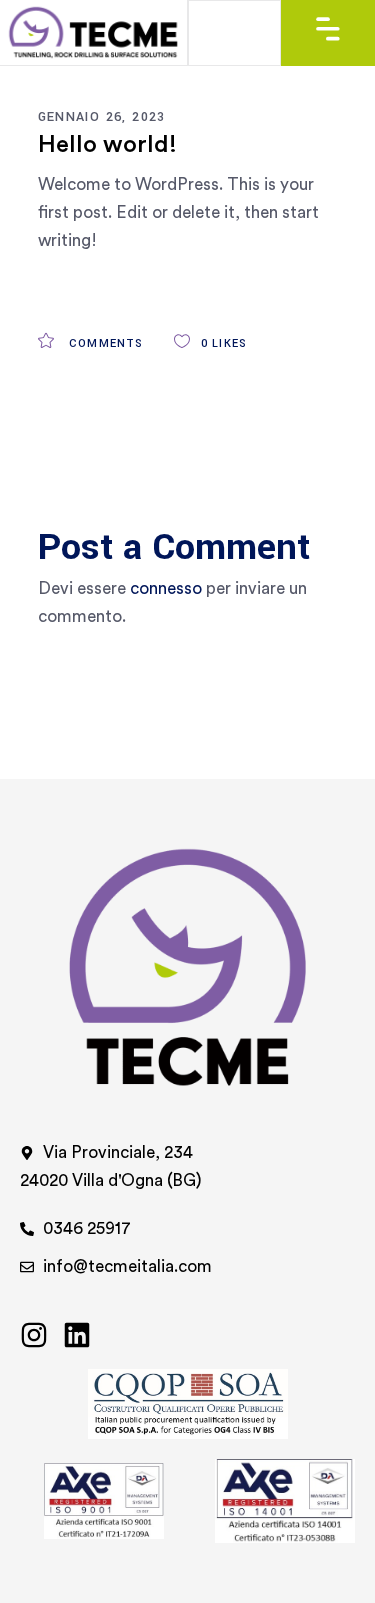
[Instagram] (34, 1335)
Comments (104, 343)
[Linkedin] (77, 1335)
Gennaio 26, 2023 (102, 117)
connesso (166, 588)
